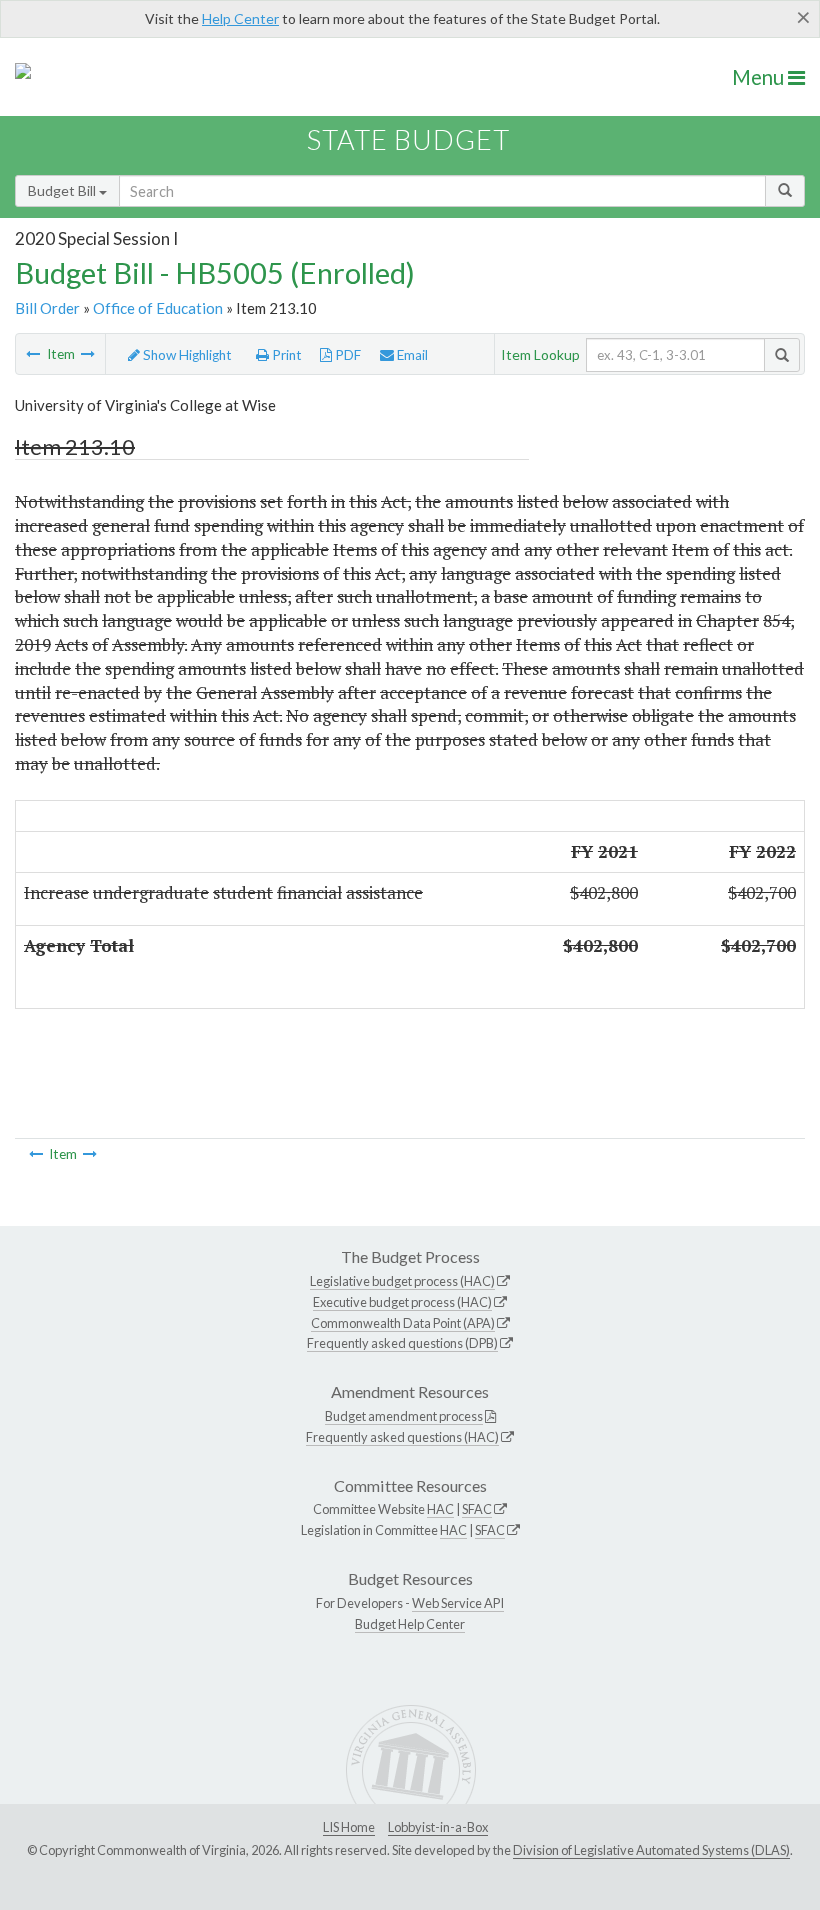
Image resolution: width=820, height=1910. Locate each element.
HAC (440, 1509)
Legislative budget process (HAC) (402, 1281)
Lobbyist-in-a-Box (438, 1827)
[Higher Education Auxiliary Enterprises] (33, 354)
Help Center (240, 18)
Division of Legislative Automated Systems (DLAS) (651, 1850)
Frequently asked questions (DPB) (402, 1343)
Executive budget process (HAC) (402, 1302)
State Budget (408, 139)
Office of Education (158, 308)
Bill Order (47, 308)
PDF (346, 355)
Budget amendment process (404, 1416)
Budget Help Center (410, 1624)
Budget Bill (63, 190)
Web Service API (458, 1603)
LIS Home (349, 1827)
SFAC (477, 1509)
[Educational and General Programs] (88, 354)
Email (411, 355)
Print (285, 355)
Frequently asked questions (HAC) (402, 1437)
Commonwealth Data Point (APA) (403, 1323)
